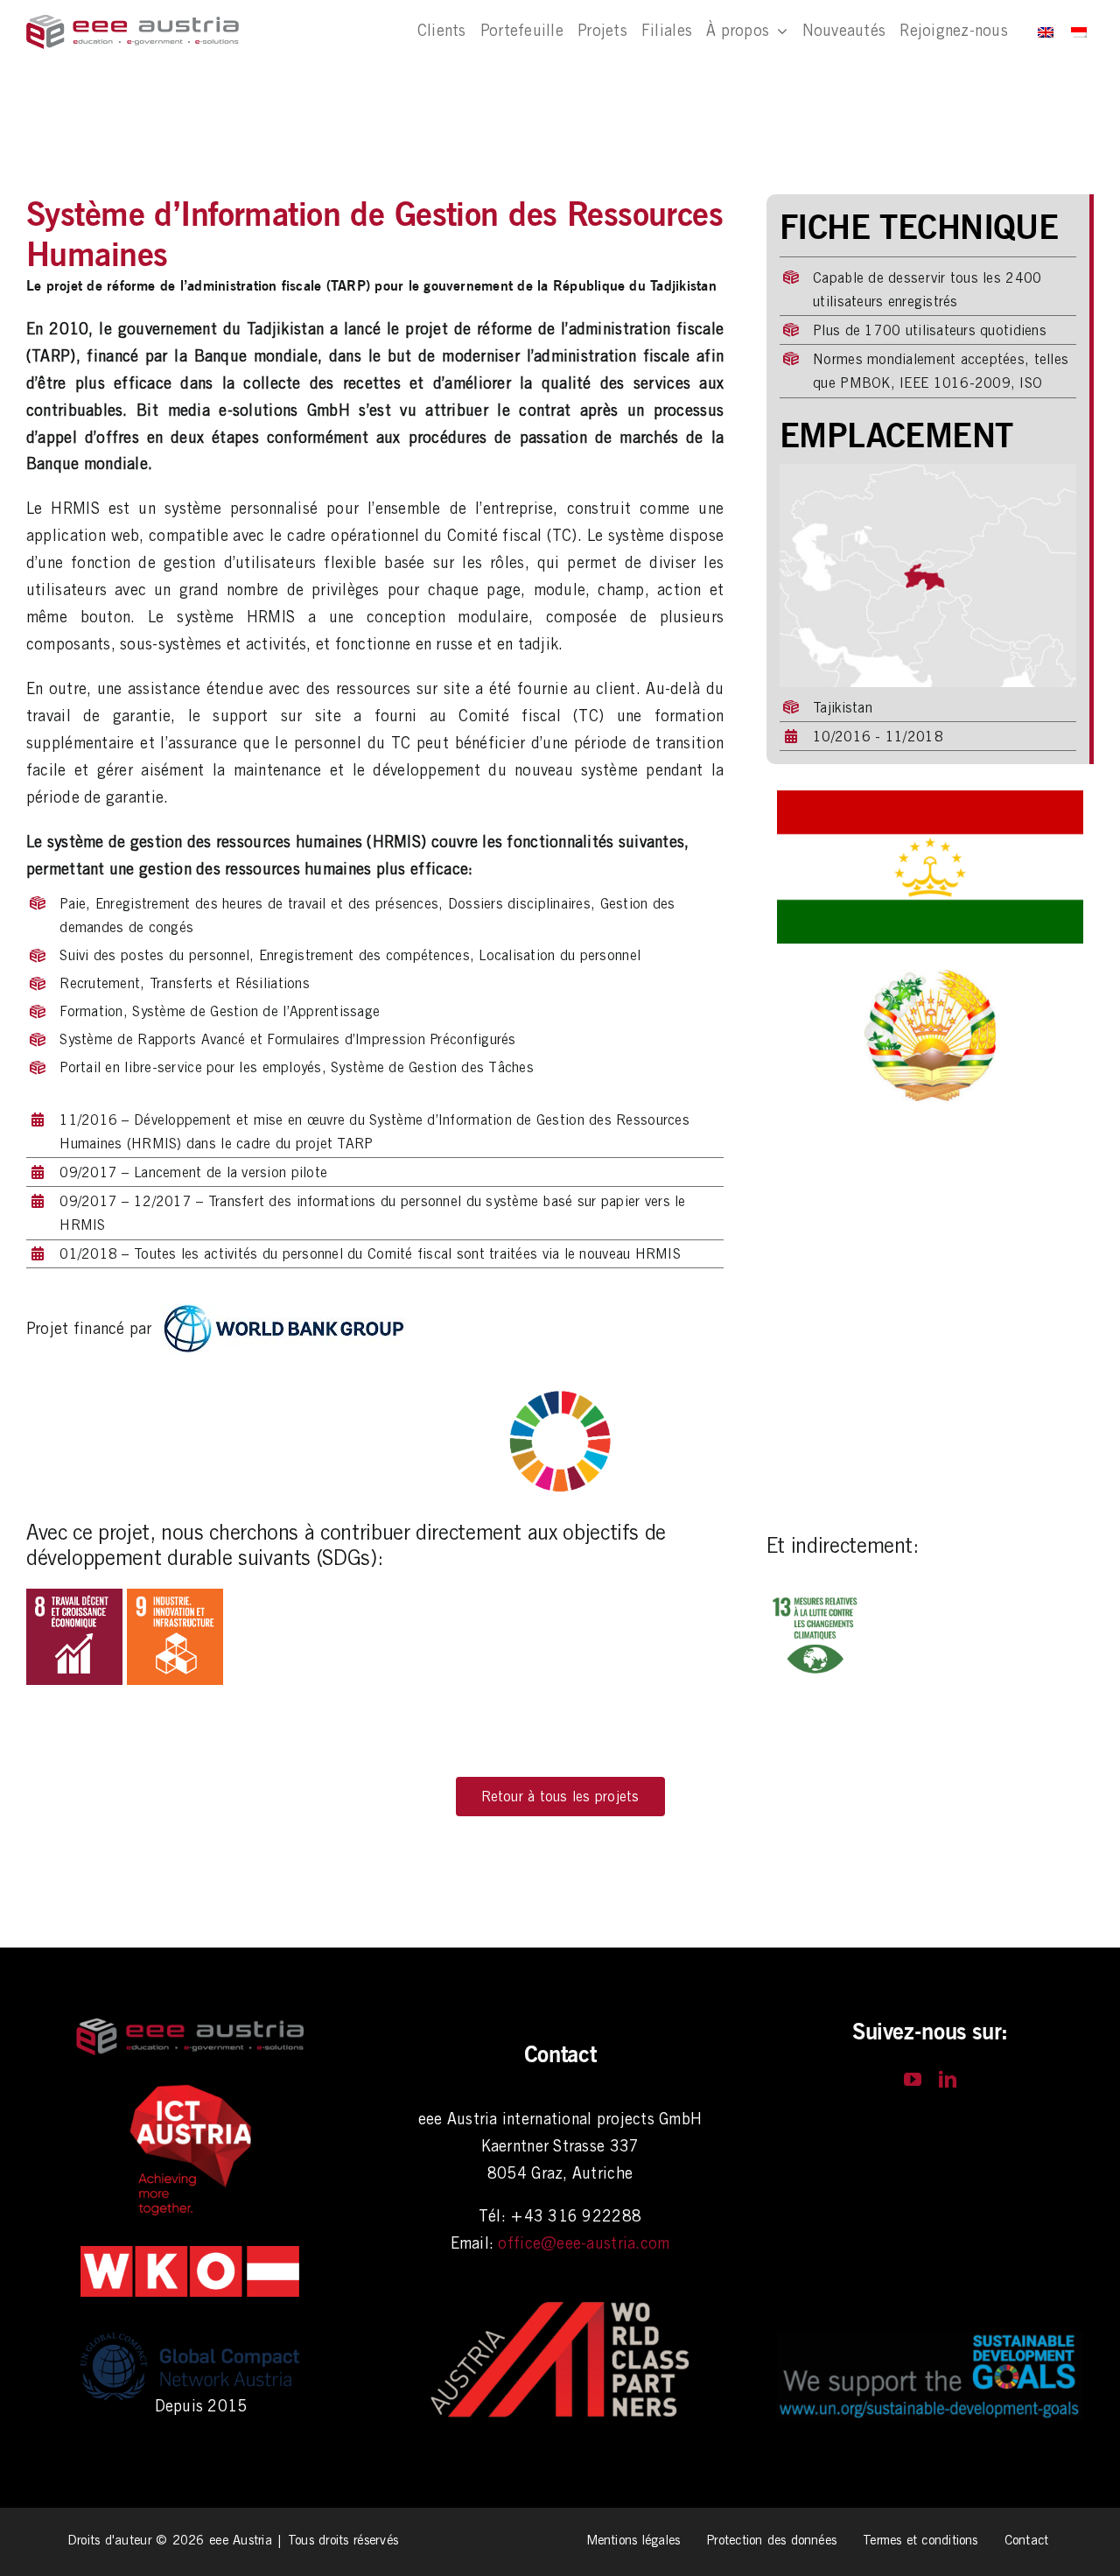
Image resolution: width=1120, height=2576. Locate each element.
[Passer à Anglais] (1046, 32)
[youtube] (913, 2080)
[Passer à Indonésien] (1079, 32)
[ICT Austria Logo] (190, 2089)
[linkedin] (948, 2080)
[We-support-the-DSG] (930, 2339)
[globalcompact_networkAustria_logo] (190, 2330)
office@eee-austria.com (584, 2243)
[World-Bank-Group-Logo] (283, 1311)
